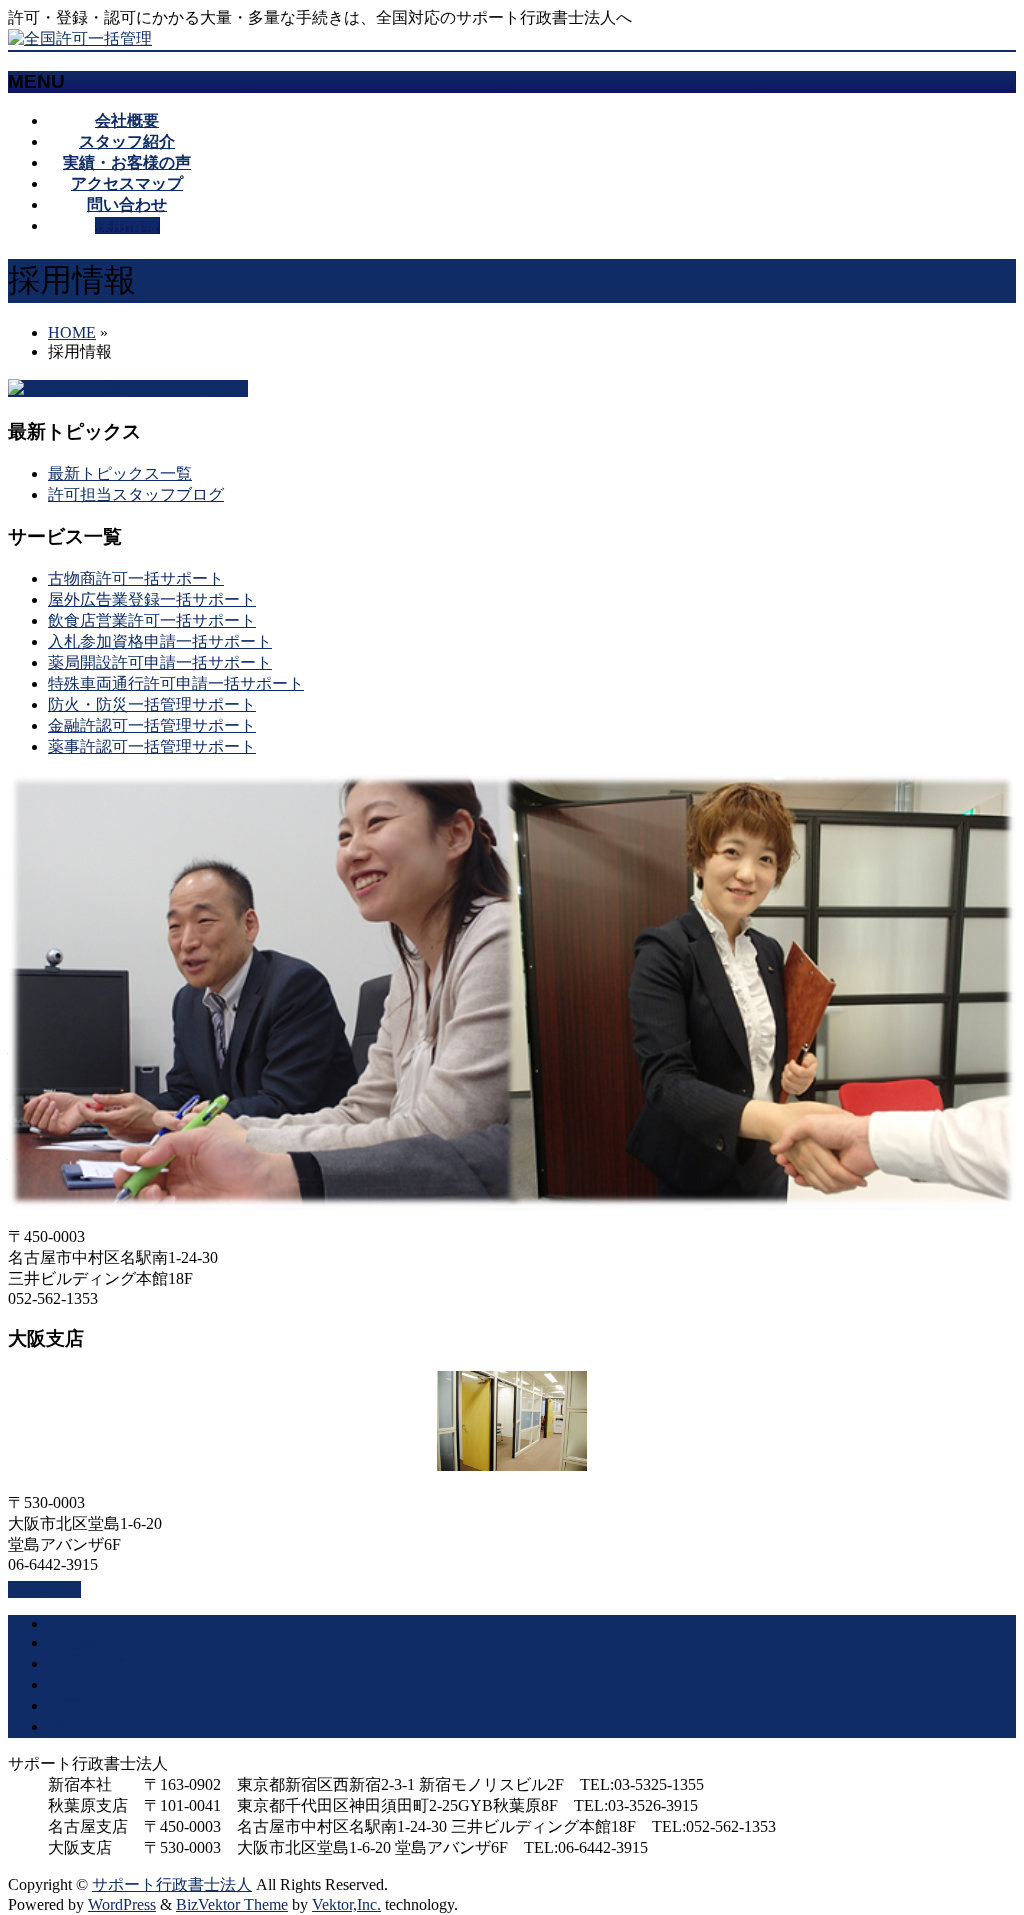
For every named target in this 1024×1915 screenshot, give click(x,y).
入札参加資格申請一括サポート (160, 641)
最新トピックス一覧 (120, 473)
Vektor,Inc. (346, 1904)
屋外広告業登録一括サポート (152, 599)
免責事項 (80, 1705)
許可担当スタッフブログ (136, 494)
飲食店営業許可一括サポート (152, 620)
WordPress (122, 1904)
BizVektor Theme (232, 1904)
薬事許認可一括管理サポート (152, 746)
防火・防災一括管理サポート (152, 704)
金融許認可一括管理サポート (152, 725)
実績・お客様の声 (112, 1663)
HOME (72, 332)
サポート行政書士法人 (172, 1884)
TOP (63, 1623)
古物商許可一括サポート (136, 578)
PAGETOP (44, 1589)
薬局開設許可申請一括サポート (160, 662)
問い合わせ (88, 1726)
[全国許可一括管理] (80, 38)
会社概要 (80, 1642)
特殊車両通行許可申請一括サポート (176, 683)
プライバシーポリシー (128, 1684)
